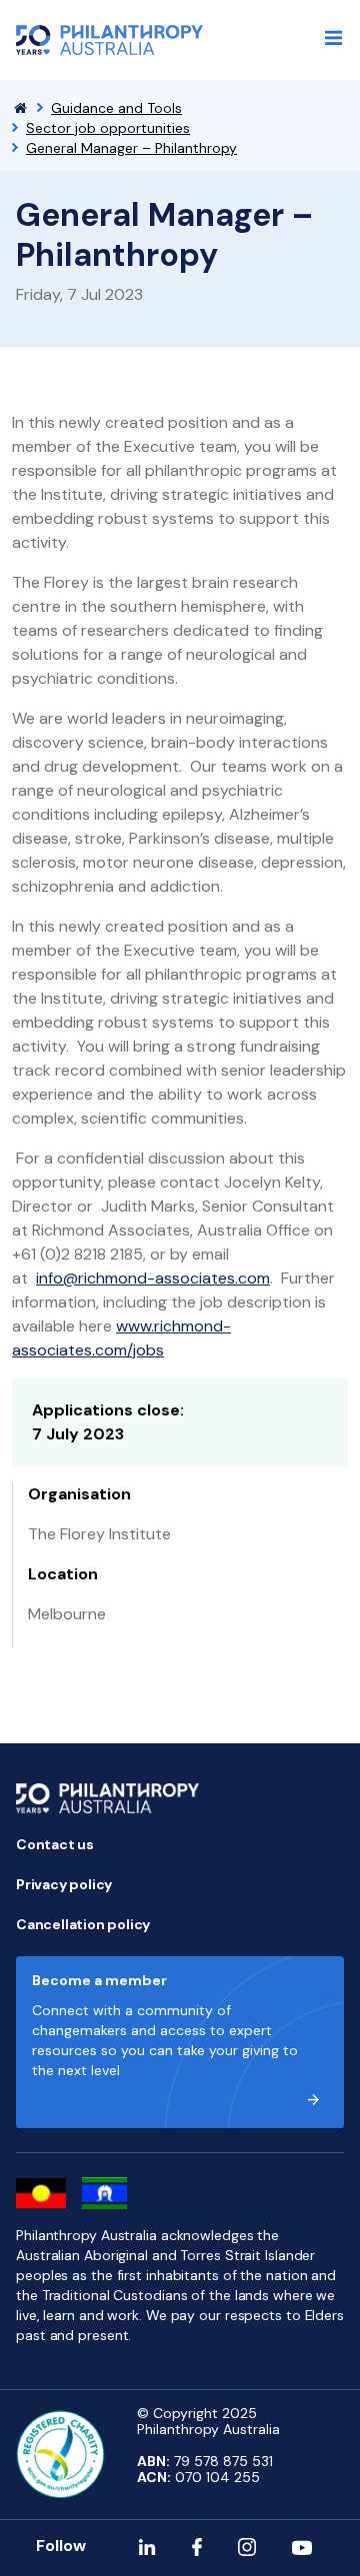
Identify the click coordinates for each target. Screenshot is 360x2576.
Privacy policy (64, 1884)
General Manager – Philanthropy (131, 148)
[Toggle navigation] (334, 38)
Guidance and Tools (116, 108)
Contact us (55, 1844)
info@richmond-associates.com (153, 1278)
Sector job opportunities (108, 128)
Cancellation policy (83, 1924)
